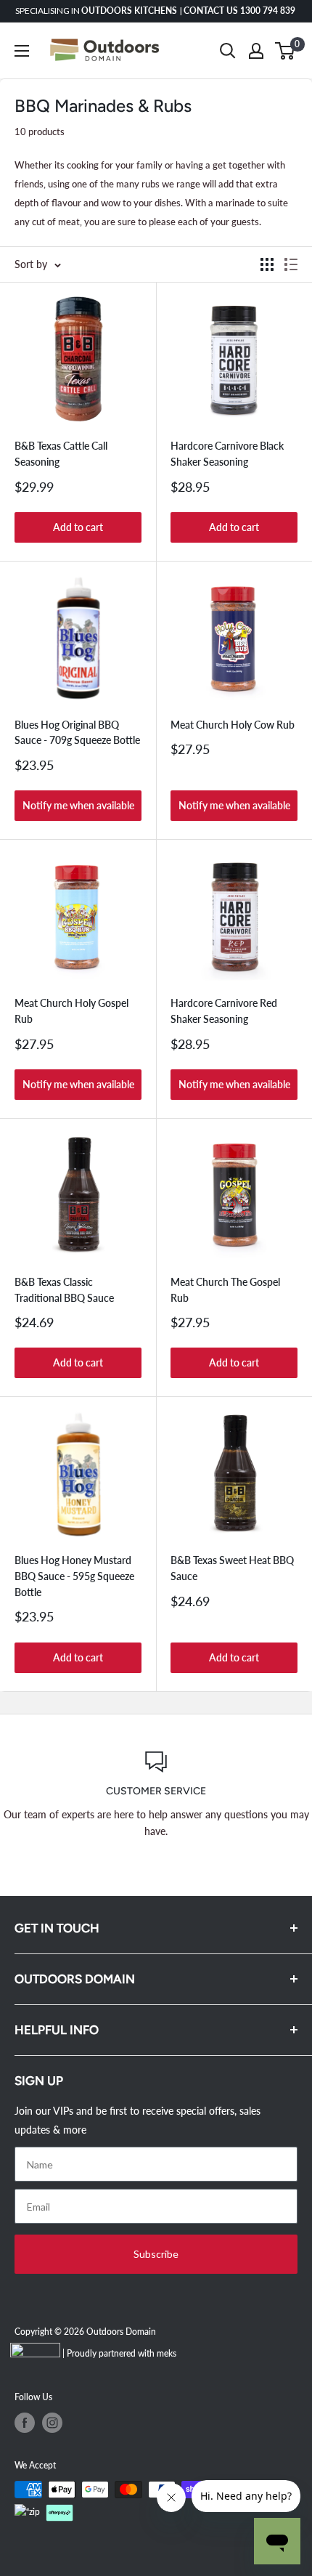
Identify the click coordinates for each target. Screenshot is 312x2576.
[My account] (256, 51)
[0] (286, 51)
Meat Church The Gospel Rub (225, 1290)
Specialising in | (156, 11)
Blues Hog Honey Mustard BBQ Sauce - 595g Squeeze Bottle (74, 1576)
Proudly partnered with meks (122, 2353)
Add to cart (78, 527)
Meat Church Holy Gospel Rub (71, 1011)
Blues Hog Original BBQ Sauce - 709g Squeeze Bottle (77, 733)
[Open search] (228, 51)
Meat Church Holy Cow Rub (233, 725)
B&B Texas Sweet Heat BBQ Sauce (232, 1568)
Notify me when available (78, 805)
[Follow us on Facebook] (25, 2423)
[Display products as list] (291, 264)
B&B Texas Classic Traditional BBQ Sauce (64, 1290)
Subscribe (156, 2254)
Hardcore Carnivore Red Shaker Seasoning (224, 1011)
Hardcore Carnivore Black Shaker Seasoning (227, 454)
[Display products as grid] (267, 264)
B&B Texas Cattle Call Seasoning (61, 454)
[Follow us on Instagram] (52, 2423)
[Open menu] (22, 51)
